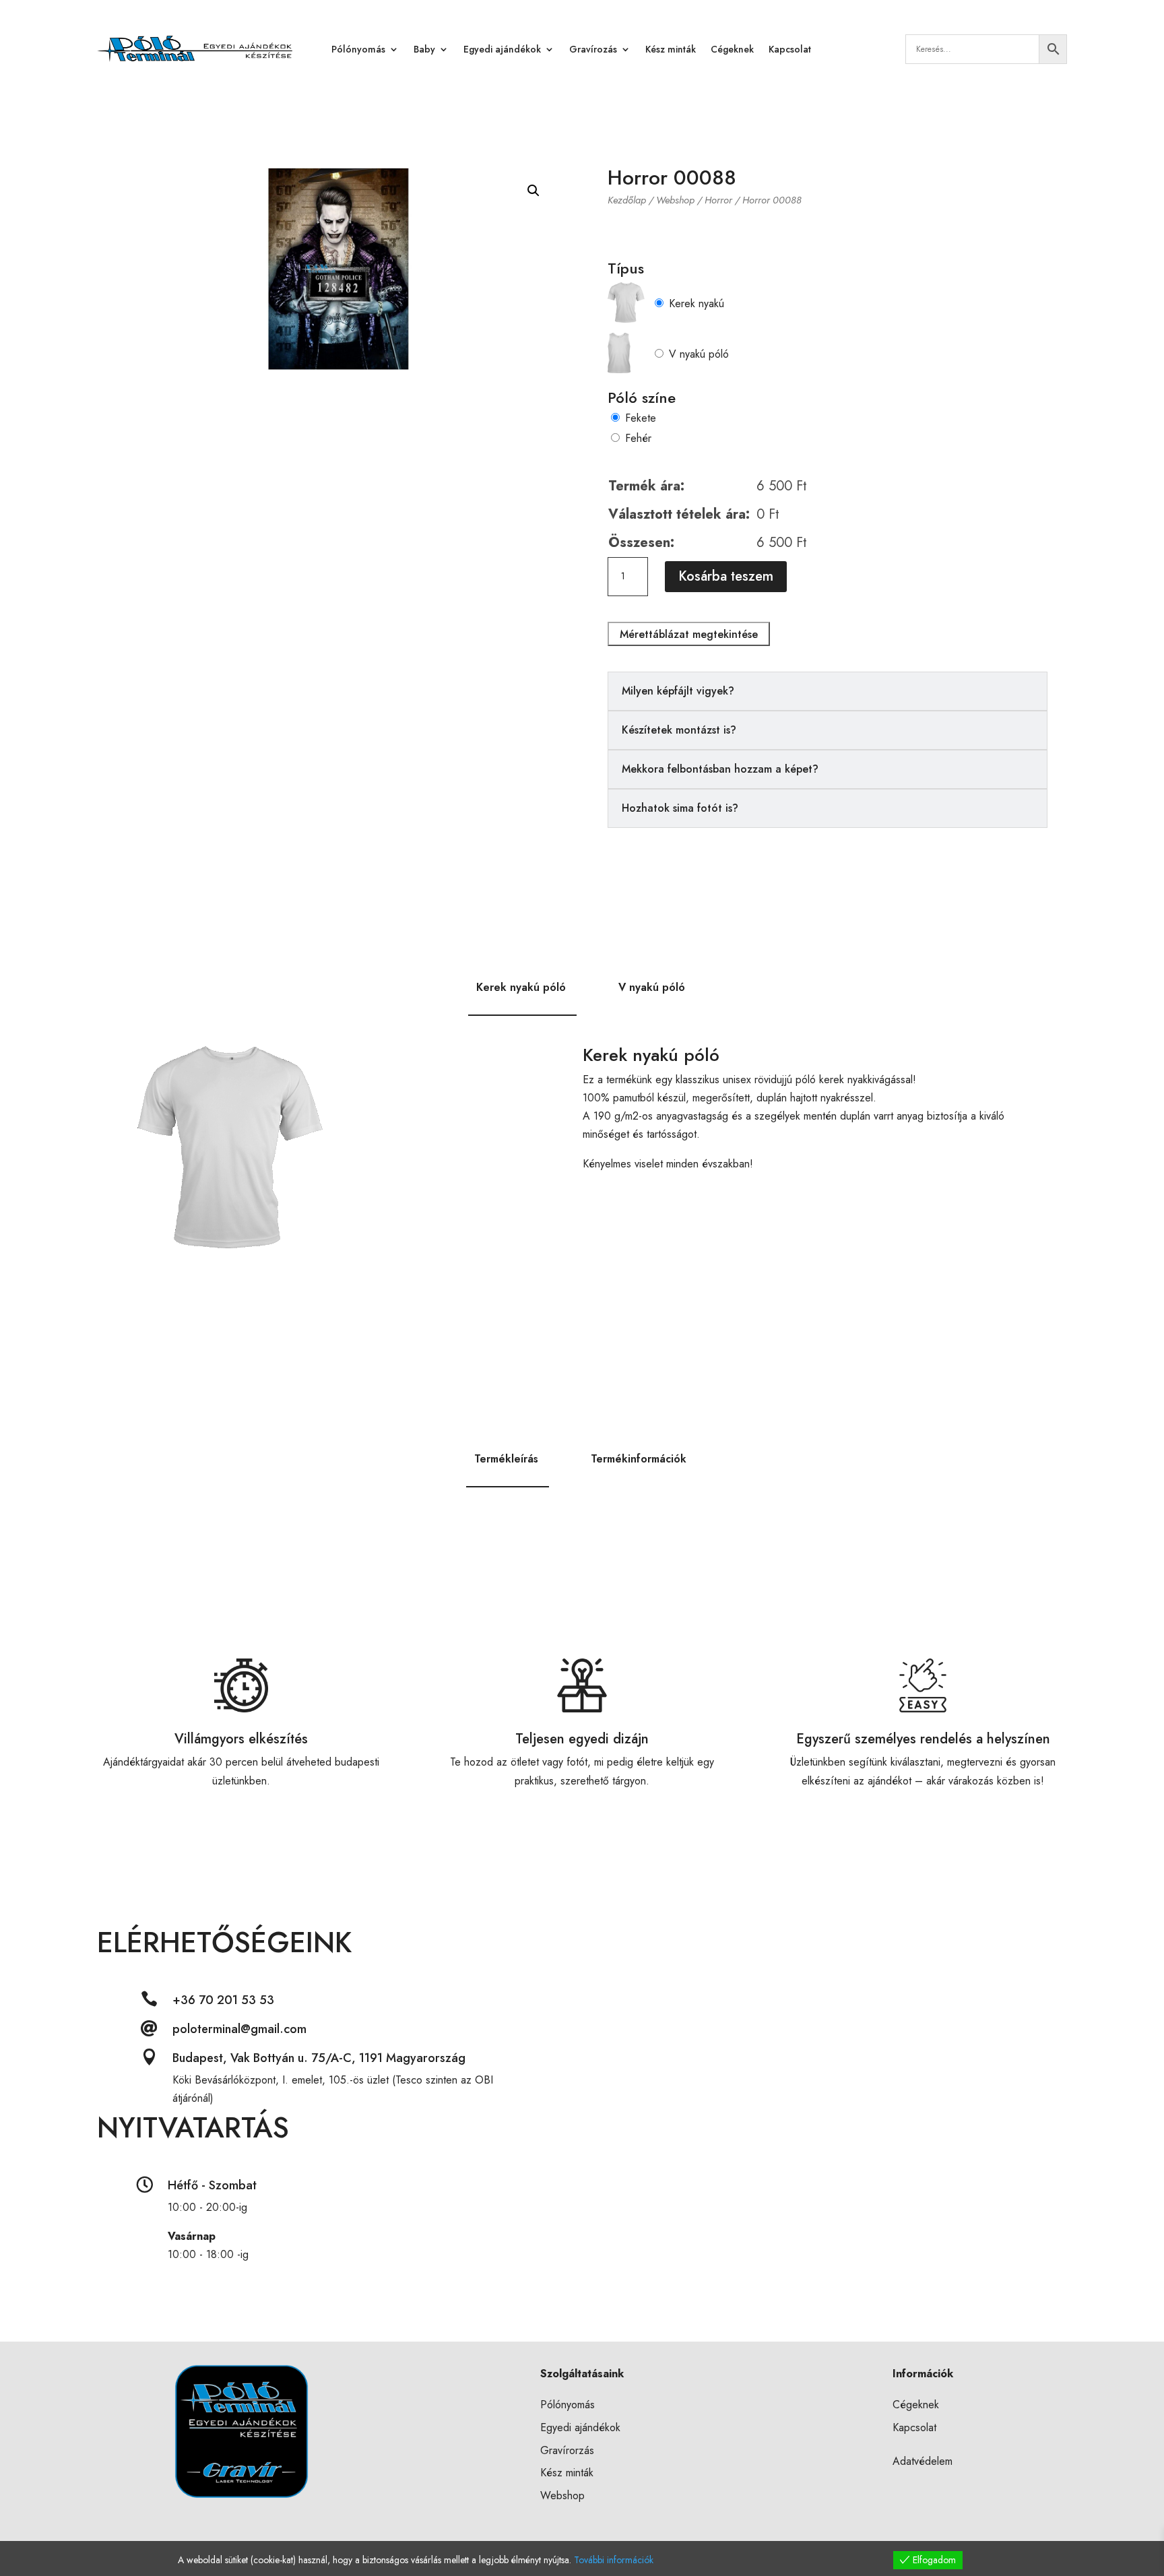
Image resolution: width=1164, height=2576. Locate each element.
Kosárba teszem (726, 576)
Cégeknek (732, 49)
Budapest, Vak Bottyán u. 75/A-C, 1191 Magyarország (319, 2058)
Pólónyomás (358, 49)
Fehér (638, 438)
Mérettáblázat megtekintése (689, 634)
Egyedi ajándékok (502, 49)
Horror (718, 200)
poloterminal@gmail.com (239, 2029)
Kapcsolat (790, 49)
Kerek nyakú (697, 303)
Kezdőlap (627, 200)
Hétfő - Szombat (212, 2185)
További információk (614, 2560)
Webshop (675, 200)
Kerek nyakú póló (521, 987)
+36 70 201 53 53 (223, 2000)
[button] (533, 191)
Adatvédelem (923, 2461)
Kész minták (671, 49)
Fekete (641, 418)
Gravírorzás (567, 2450)
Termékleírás (506, 1459)
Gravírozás (593, 49)
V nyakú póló (699, 354)
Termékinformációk (639, 1459)
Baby (424, 49)
